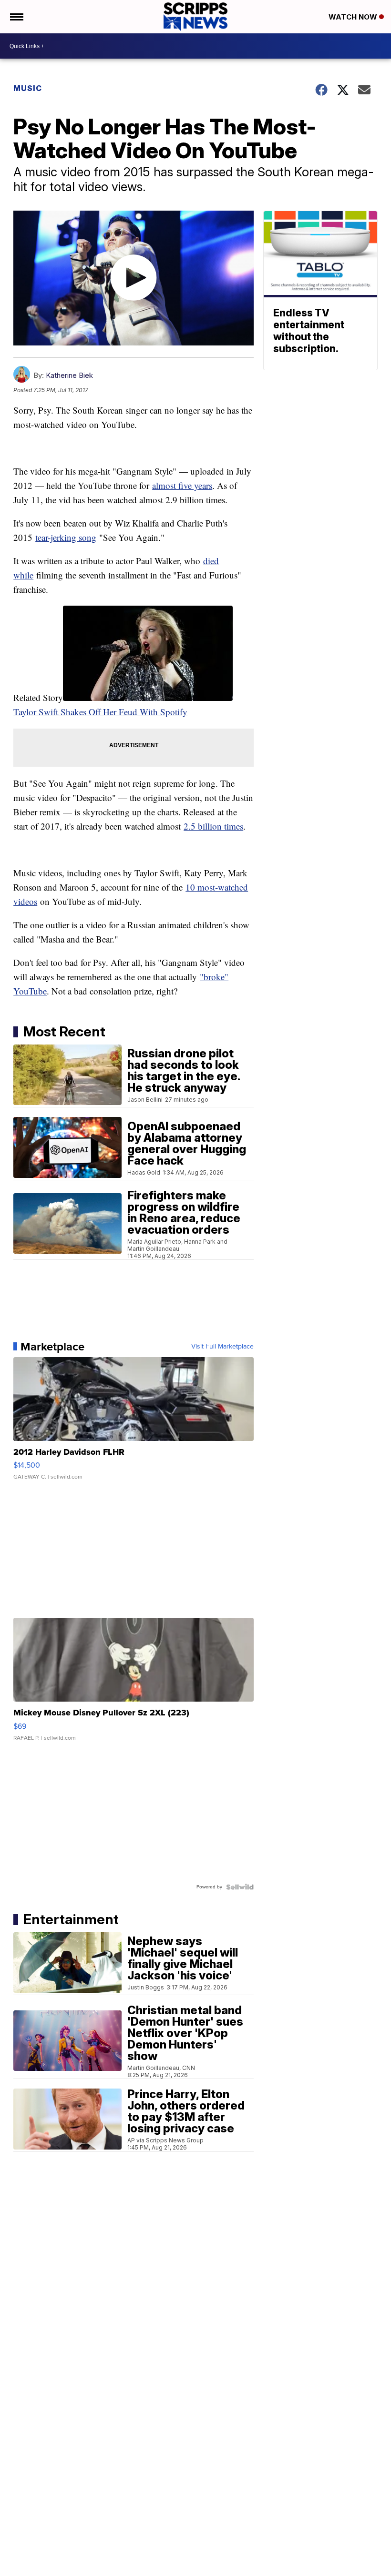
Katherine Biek (69, 375)
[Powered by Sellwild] (240, 1887)
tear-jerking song (66, 537)
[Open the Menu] (16, 17)
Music (28, 88)
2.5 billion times (213, 826)
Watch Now (354, 17)
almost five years (182, 485)
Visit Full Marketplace (222, 1347)
